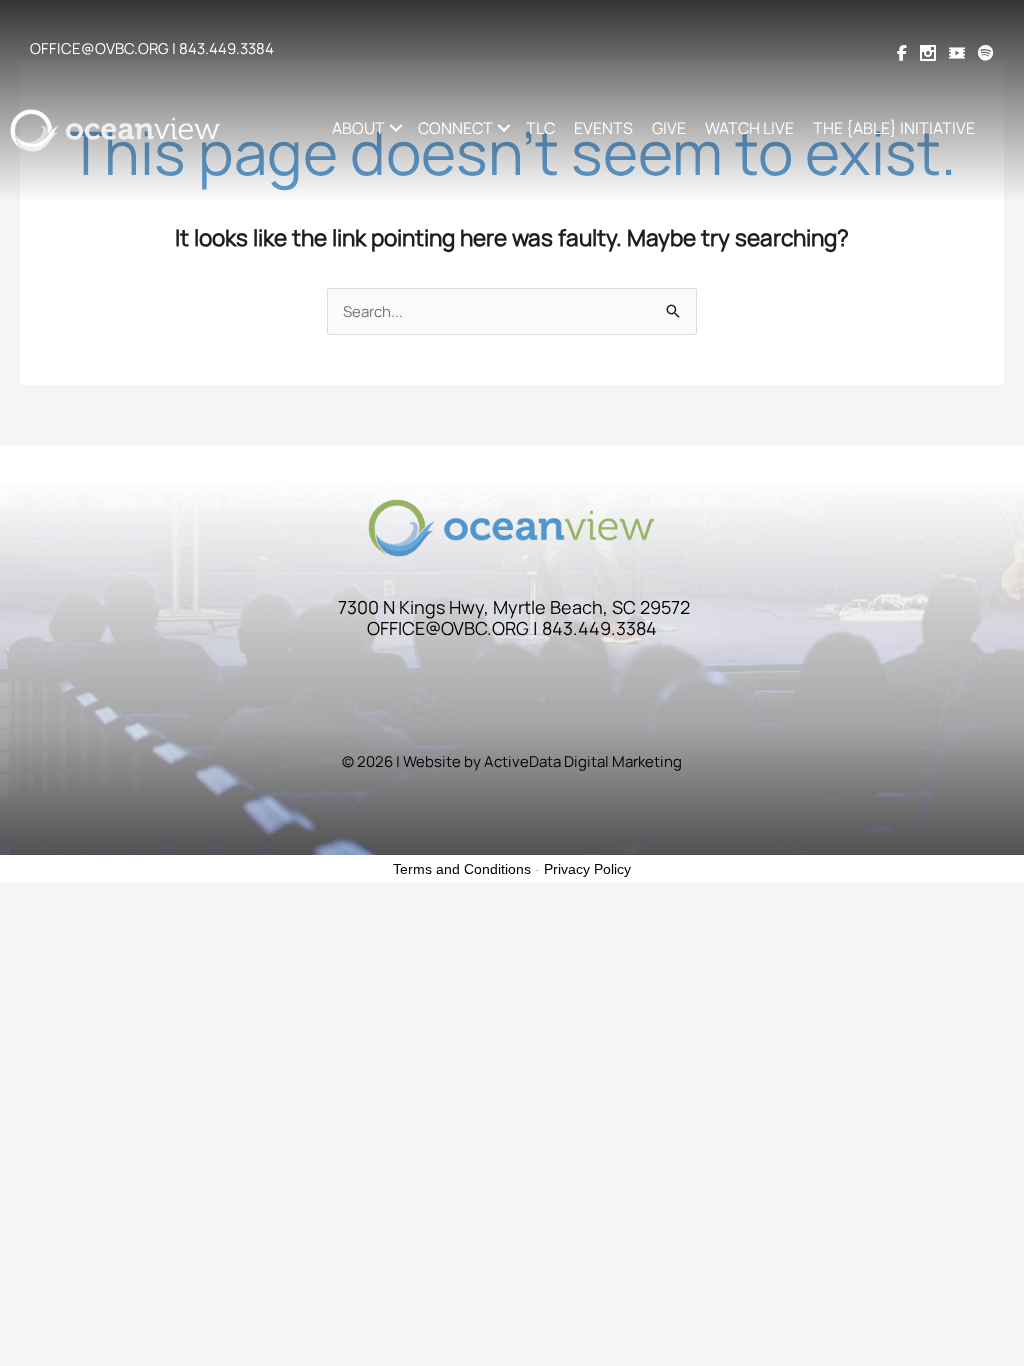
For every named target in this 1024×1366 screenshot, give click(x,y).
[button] (396, 128)
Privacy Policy (587, 869)
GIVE (669, 128)
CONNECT (455, 128)
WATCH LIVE (749, 128)
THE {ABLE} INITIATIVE (894, 128)
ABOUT (358, 128)
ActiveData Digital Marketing (583, 761)
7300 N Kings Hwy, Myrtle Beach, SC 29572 (514, 607)
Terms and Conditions (462, 869)
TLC (540, 128)
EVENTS (603, 128)
